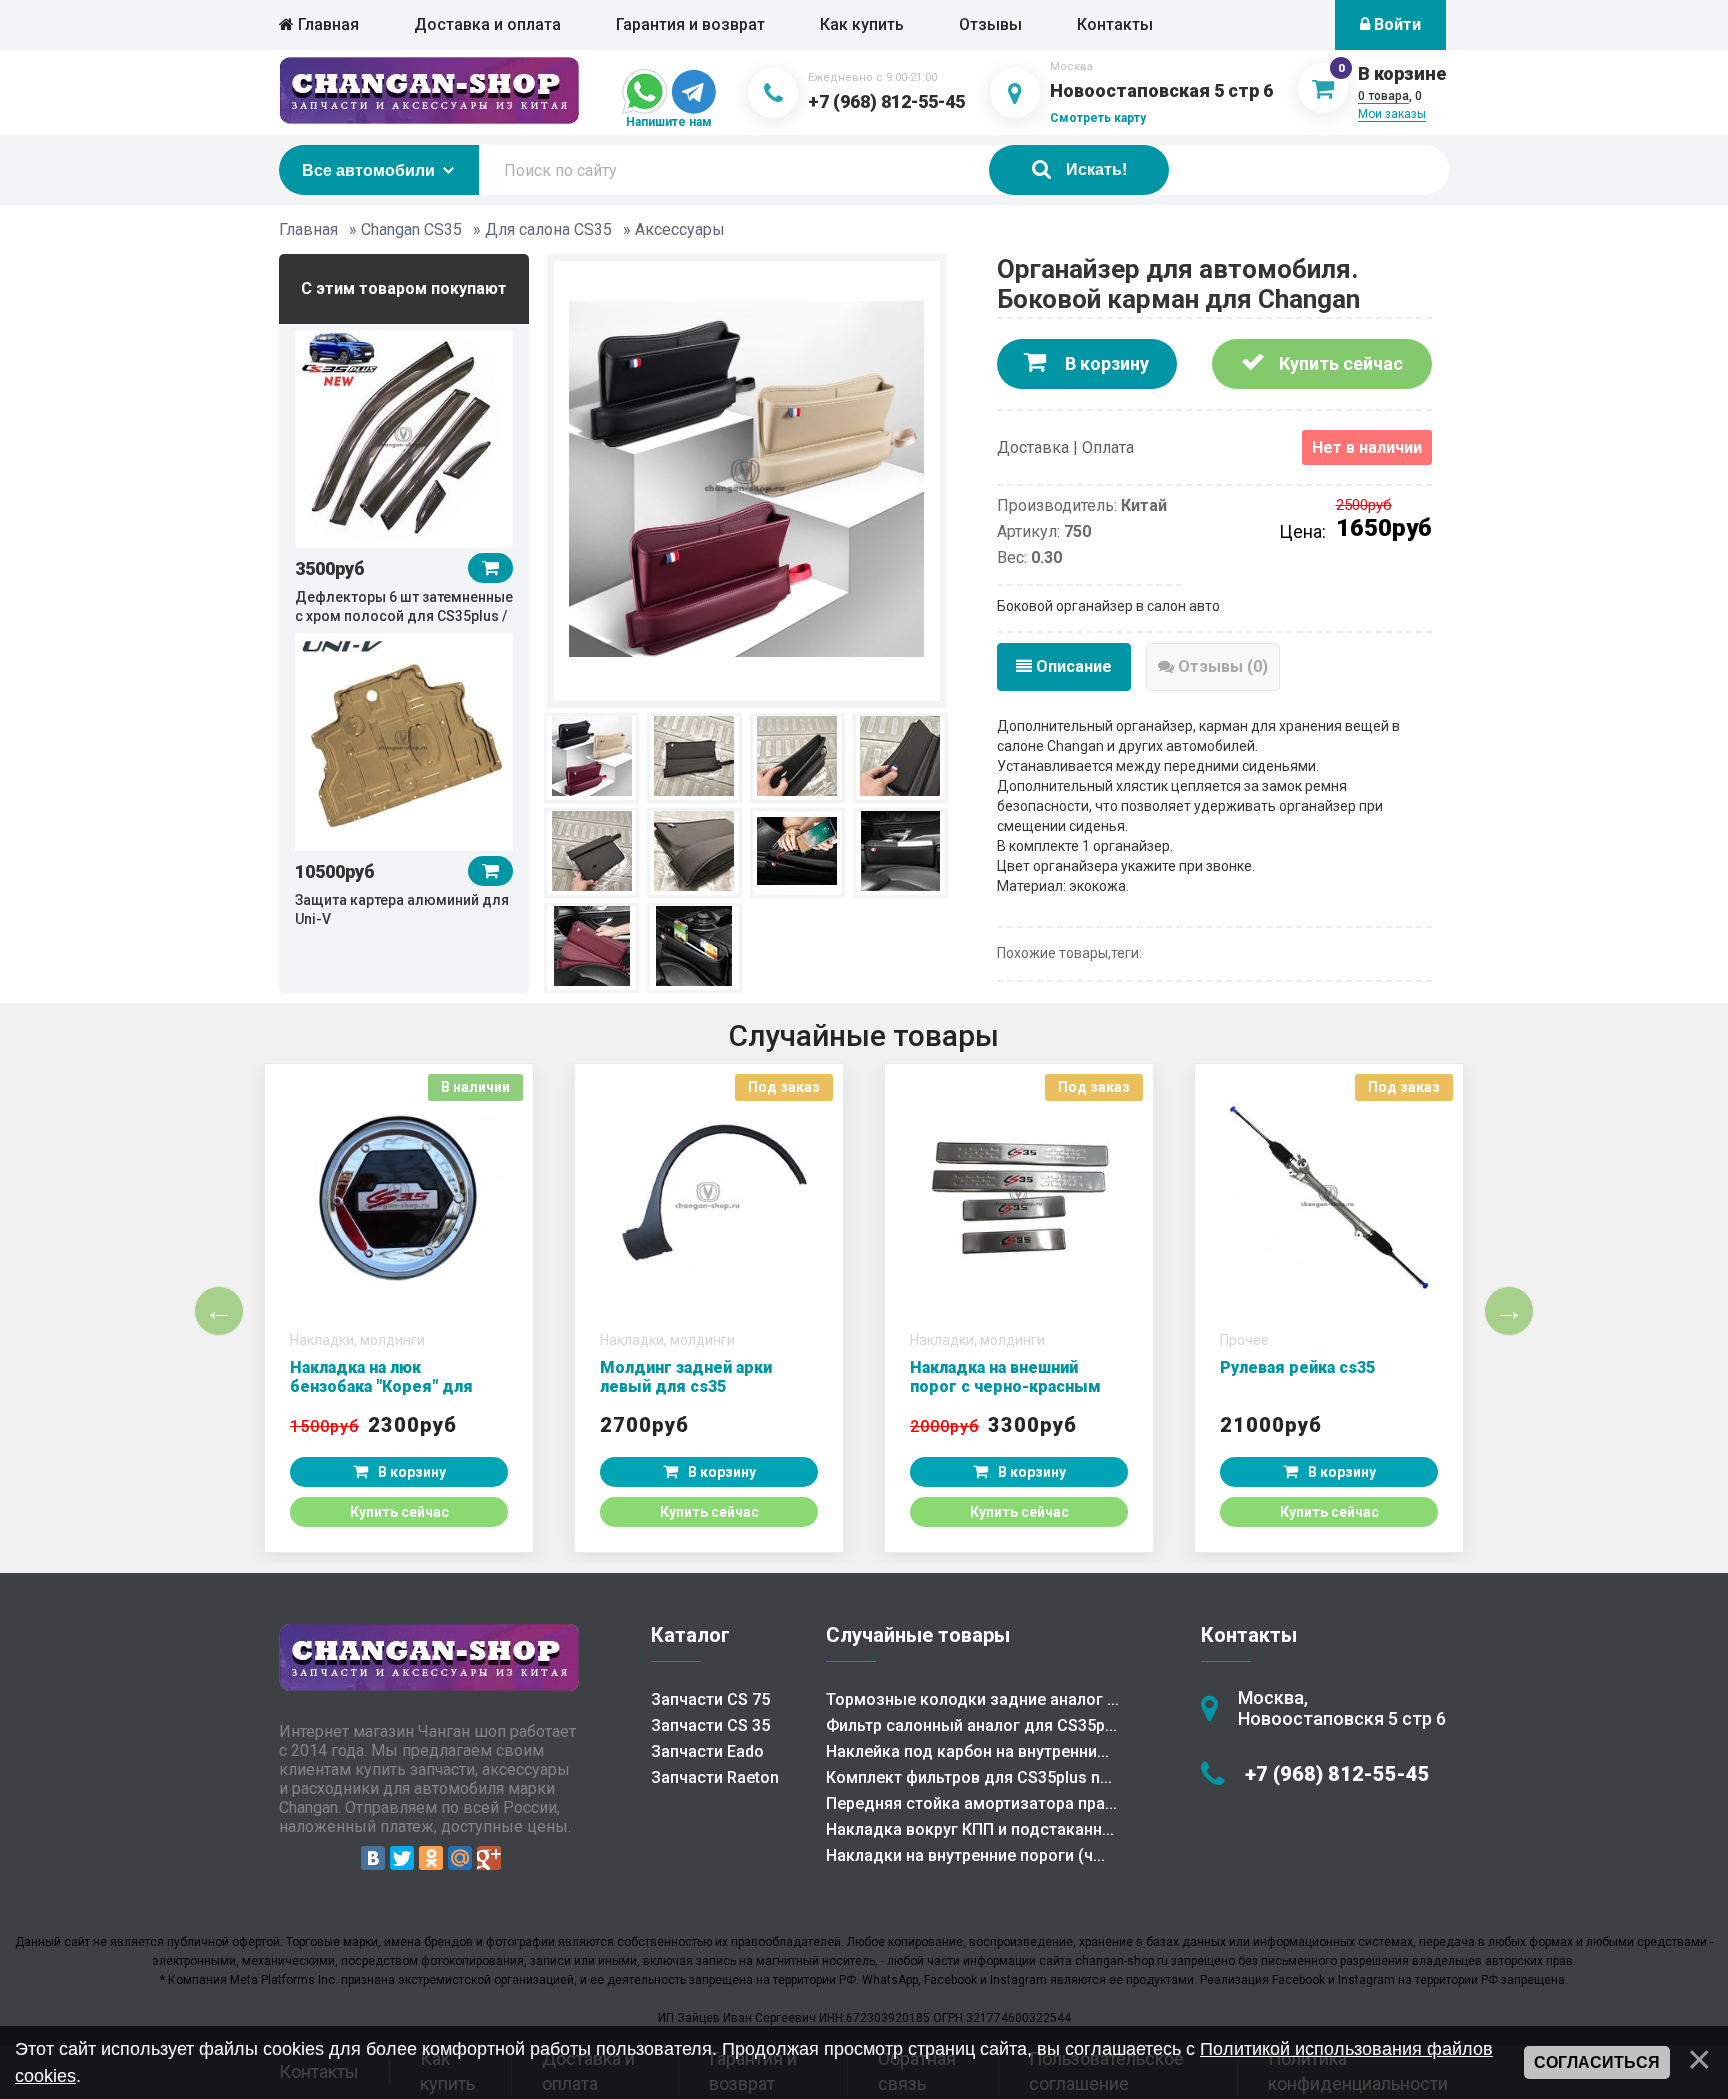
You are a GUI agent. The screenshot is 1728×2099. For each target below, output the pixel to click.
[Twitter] (402, 1858)
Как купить (862, 24)
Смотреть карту (1098, 118)
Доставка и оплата (487, 24)
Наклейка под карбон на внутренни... (967, 1751)
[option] (404, 475)
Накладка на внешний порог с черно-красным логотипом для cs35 (1005, 1386)
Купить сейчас (1339, 363)
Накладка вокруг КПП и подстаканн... (970, 1829)
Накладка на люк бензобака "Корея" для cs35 (381, 1386)
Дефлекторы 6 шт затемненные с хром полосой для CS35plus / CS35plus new (404, 616)
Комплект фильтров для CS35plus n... (969, 1777)
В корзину (1105, 363)
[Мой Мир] (460, 1858)
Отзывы (990, 24)
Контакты (1115, 24)
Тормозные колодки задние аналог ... (972, 1699)
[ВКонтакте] (373, 1858)
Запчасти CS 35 (710, 1725)
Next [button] (1509, 1311)
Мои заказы (1392, 114)
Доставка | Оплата (1065, 447)
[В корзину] (490, 568)
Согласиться (1597, 2062)
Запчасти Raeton (715, 1777)
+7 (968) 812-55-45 (886, 101)
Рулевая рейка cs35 (1297, 1367)
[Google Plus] (489, 1858)
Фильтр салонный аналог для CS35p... (971, 1725)
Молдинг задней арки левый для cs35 (686, 1377)
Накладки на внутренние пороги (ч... (965, 1855)
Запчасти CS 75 (710, 1699)
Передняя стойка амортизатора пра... (971, 1803)
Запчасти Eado (707, 1751)
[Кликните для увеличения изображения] (747, 479)
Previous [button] (219, 1311)
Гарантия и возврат (690, 24)
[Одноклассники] (431, 1858)
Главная (326, 24)
